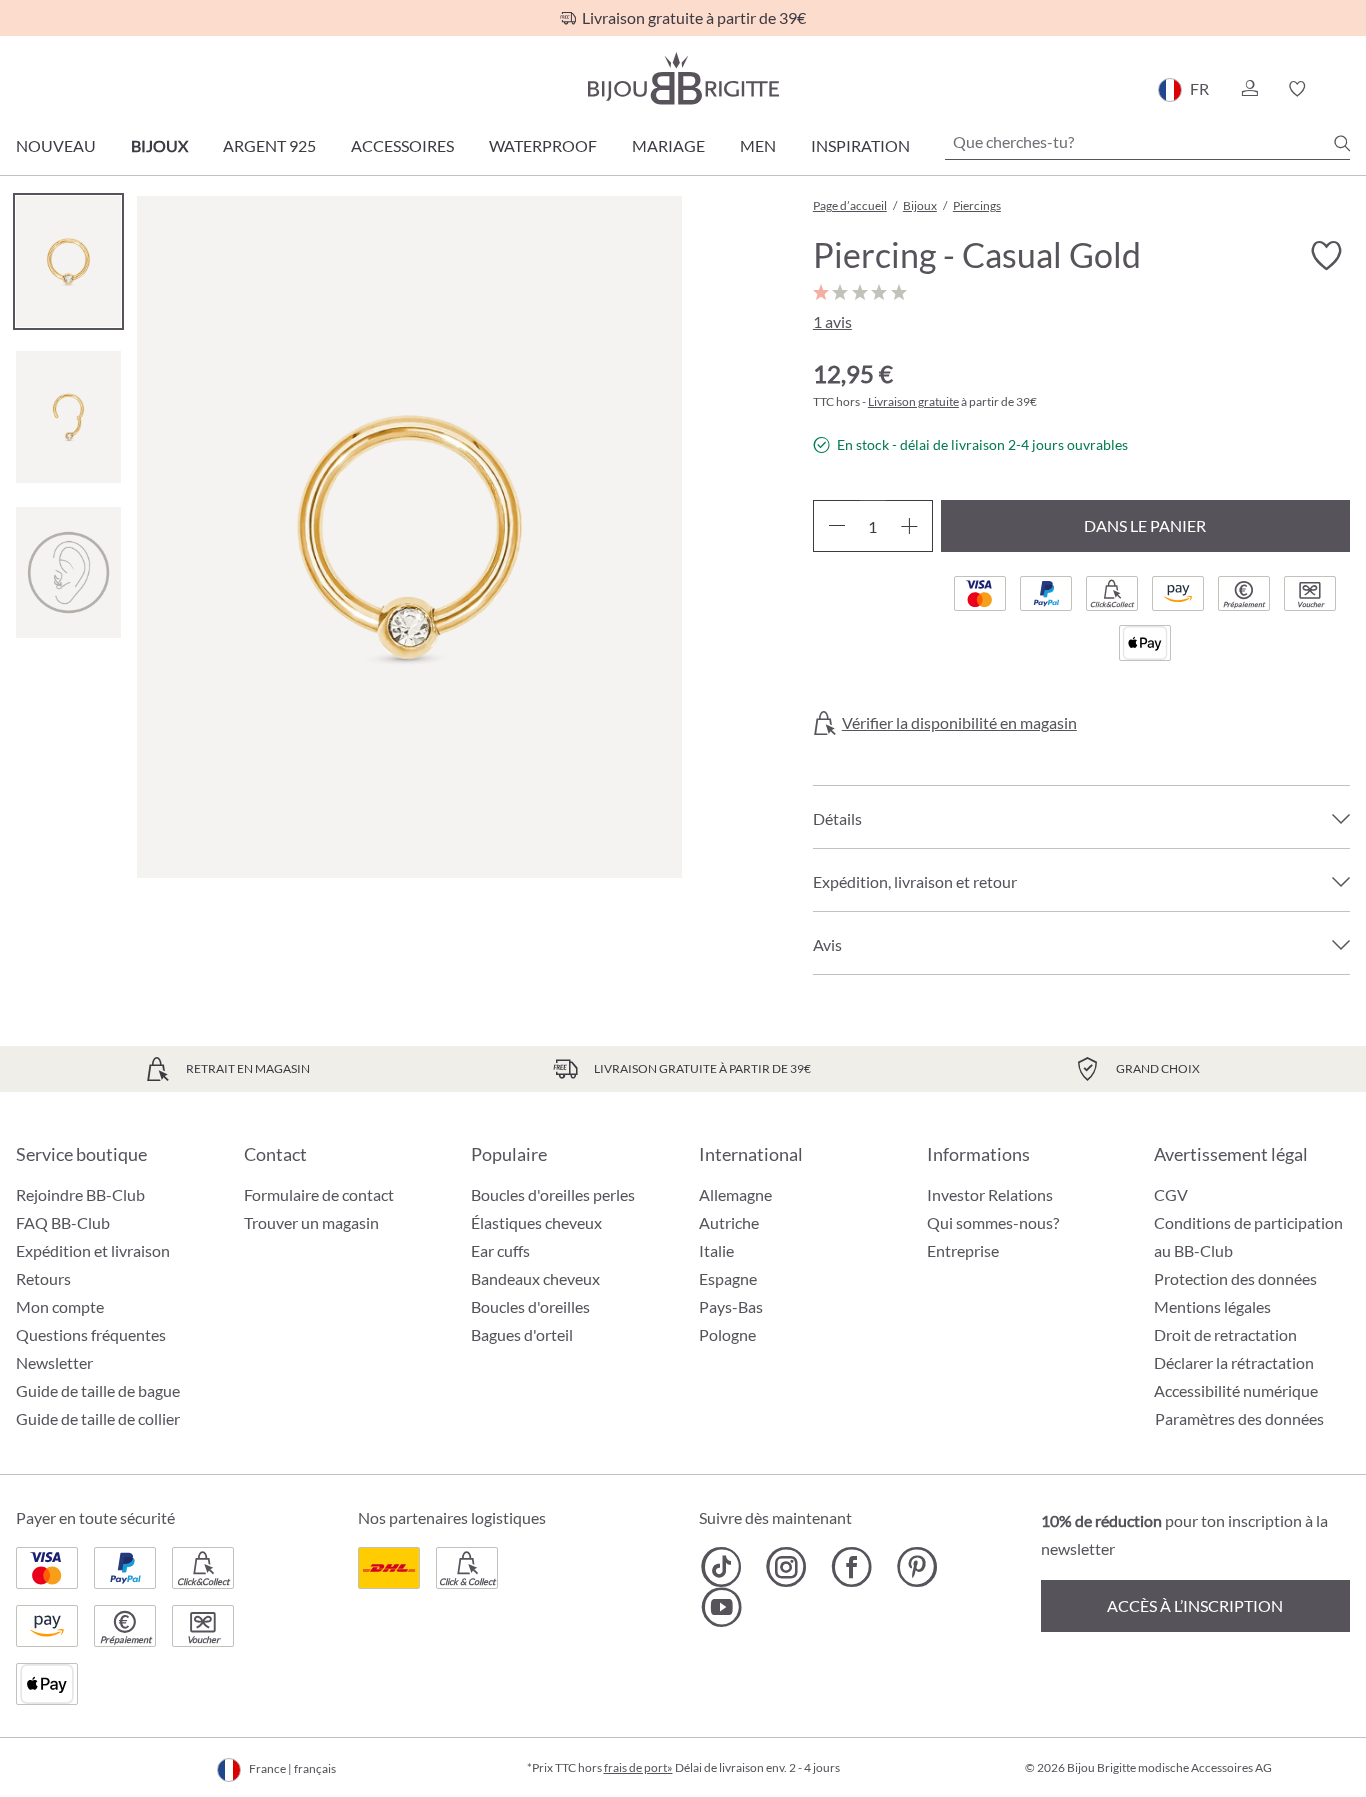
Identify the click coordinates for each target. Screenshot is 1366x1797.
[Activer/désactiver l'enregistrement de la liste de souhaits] (1326, 256)
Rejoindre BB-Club (80, 1194)
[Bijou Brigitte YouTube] (721, 1607)
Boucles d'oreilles (530, 1306)
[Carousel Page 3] (68, 572)
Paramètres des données (1239, 1419)
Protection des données (1235, 1278)
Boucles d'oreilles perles (553, 1194)
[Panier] (1343, 89)
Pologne (727, 1334)
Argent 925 (269, 145)
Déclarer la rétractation (1234, 1362)
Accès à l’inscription (1195, 1605)
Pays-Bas (731, 1306)
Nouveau (56, 145)
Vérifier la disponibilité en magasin (959, 723)
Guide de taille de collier (98, 1418)
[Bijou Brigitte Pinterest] (916, 1567)
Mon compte (60, 1306)
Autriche (729, 1222)
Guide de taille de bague (98, 1390)
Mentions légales (1212, 1306)
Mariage (668, 145)
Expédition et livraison (93, 1250)
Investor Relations (990, 1194)
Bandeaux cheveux (535, 1278)
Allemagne (735, 1194)
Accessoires (402, 145)
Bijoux (159, 145)
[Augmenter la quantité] (909, 526)
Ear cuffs (500, 1250)
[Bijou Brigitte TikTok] (721, 1567)
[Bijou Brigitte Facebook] (851, 1567)
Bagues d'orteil (522, 1334)
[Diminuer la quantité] (836, 526)
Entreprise (963, 1250)
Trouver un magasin (311, 1222)
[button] (1249, 89)
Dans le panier (1145, 525)
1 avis (832, 321)
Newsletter (54, 1362)
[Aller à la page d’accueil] (683, 78)
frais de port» (638, 1767)
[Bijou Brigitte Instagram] (786, 1567)
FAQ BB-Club (63, 1222)
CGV (1171, 1194)
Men (758, 145)
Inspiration (860, 145)
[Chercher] (1342, 143)
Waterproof (543, 145)
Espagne (728, 1278)
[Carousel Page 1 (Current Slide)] (68, 261)
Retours (43, 1278)
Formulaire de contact (319, 1194)
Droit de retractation (1225, 1334)
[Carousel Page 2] (68, 416)
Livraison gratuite (913, 401)
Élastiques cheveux (536, 1222)
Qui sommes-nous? (993, 1222)
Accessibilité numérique (1236, 1390)
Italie (716, 1250)
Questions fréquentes (91, 1334)
